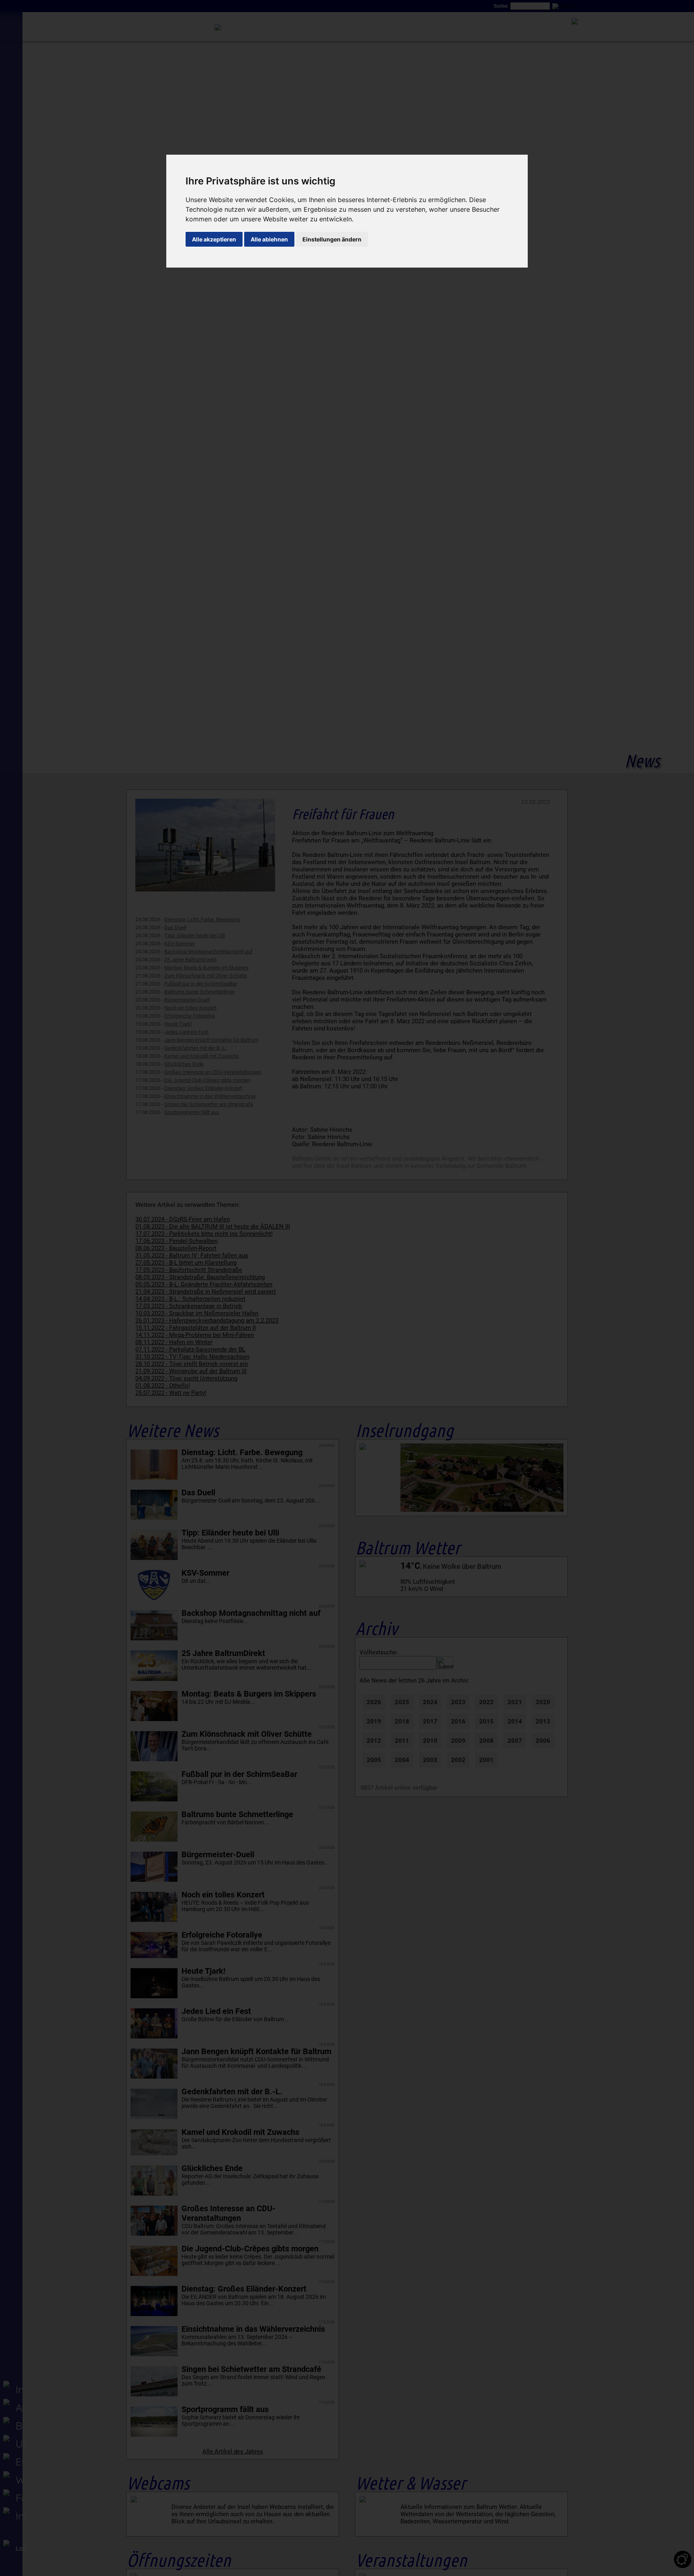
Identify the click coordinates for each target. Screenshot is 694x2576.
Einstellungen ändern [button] (332, 239)
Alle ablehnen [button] (269, 239)
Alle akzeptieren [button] (214, 239)
